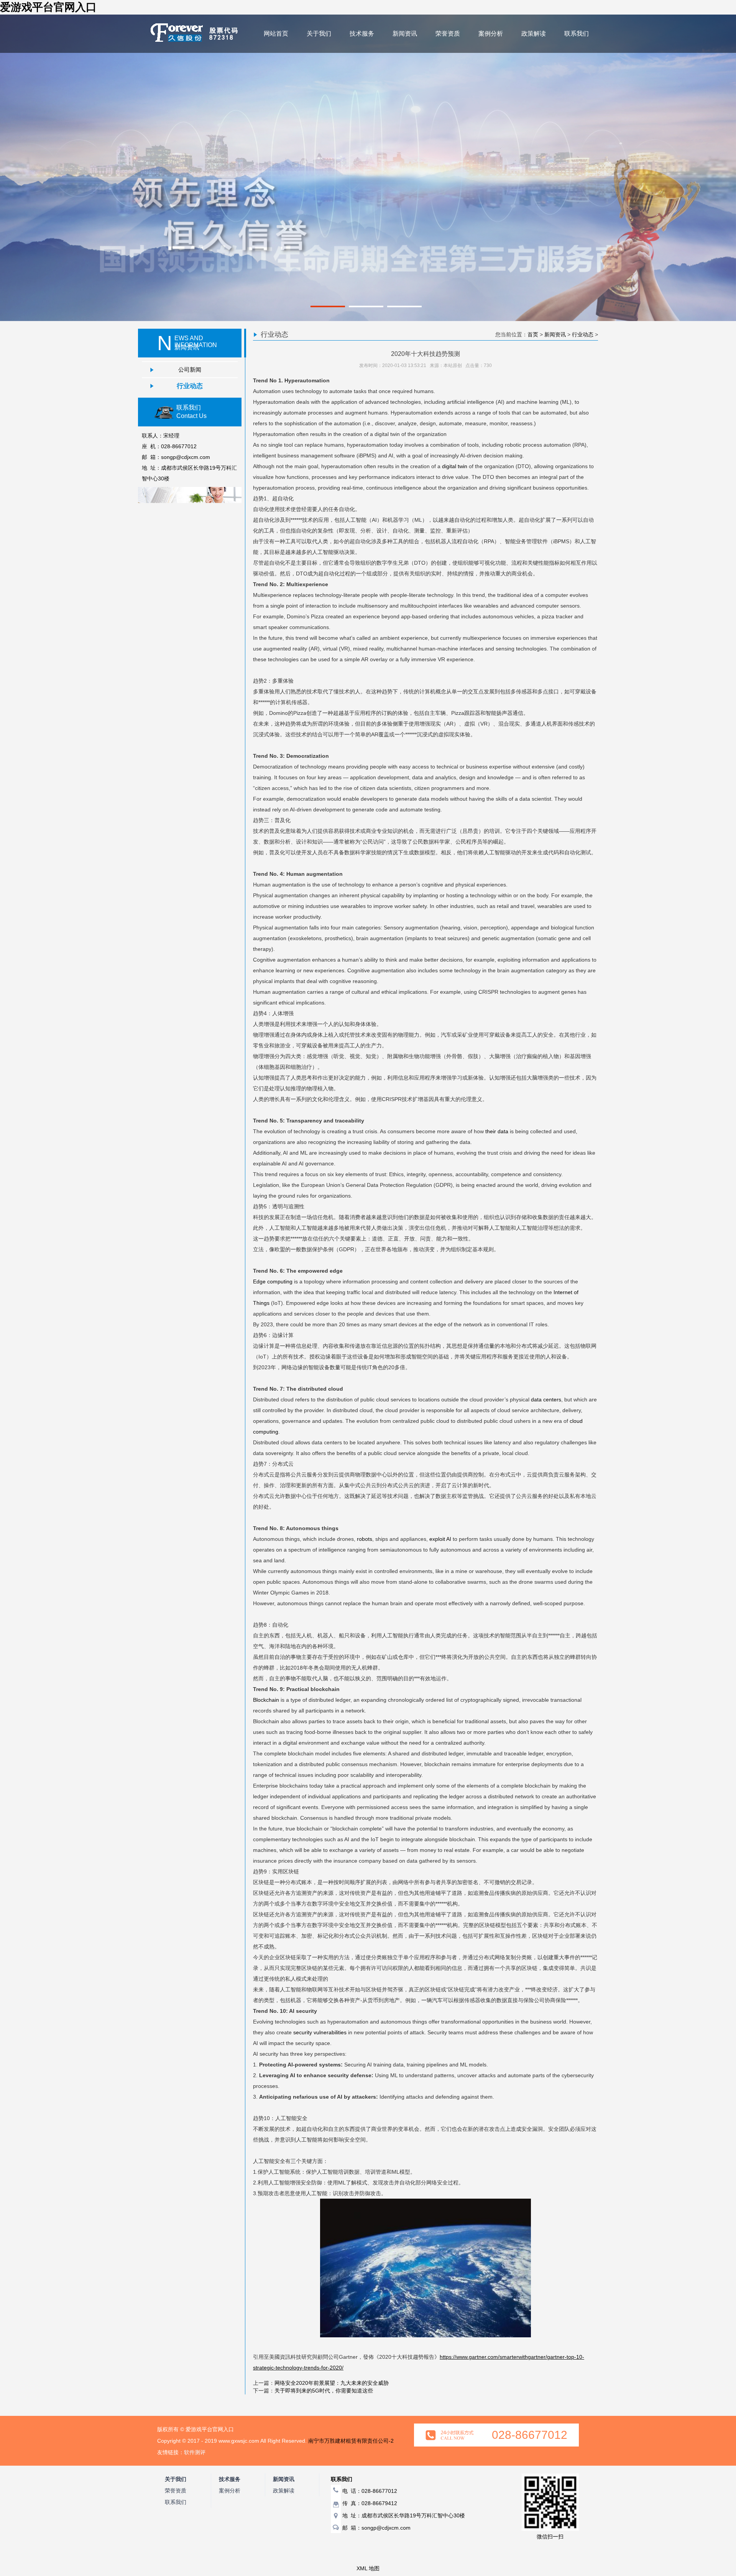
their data (497, 1131)
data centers (546, 1399)
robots (365, 1539)
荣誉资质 (448, 34)
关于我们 (319, 34)
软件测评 (195, 2452)
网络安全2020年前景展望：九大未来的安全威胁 (332, 2383)
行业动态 (190, 386)
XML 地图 (368, 2568)
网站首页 (276, 34)
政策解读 (534, 34)
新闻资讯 (405, 34)
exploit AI (440, 1539)
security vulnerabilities (320, 2032)
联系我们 (577, 34)
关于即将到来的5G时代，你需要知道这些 (324, 2391)
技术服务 (362, 34)
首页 (533, 334)
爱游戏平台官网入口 (48, 7)
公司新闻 (190, 370)
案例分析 (491, 34)
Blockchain (267, 1700)
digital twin (455, 466)
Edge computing (273, 1281)
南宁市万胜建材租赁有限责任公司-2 (351, 2441)
